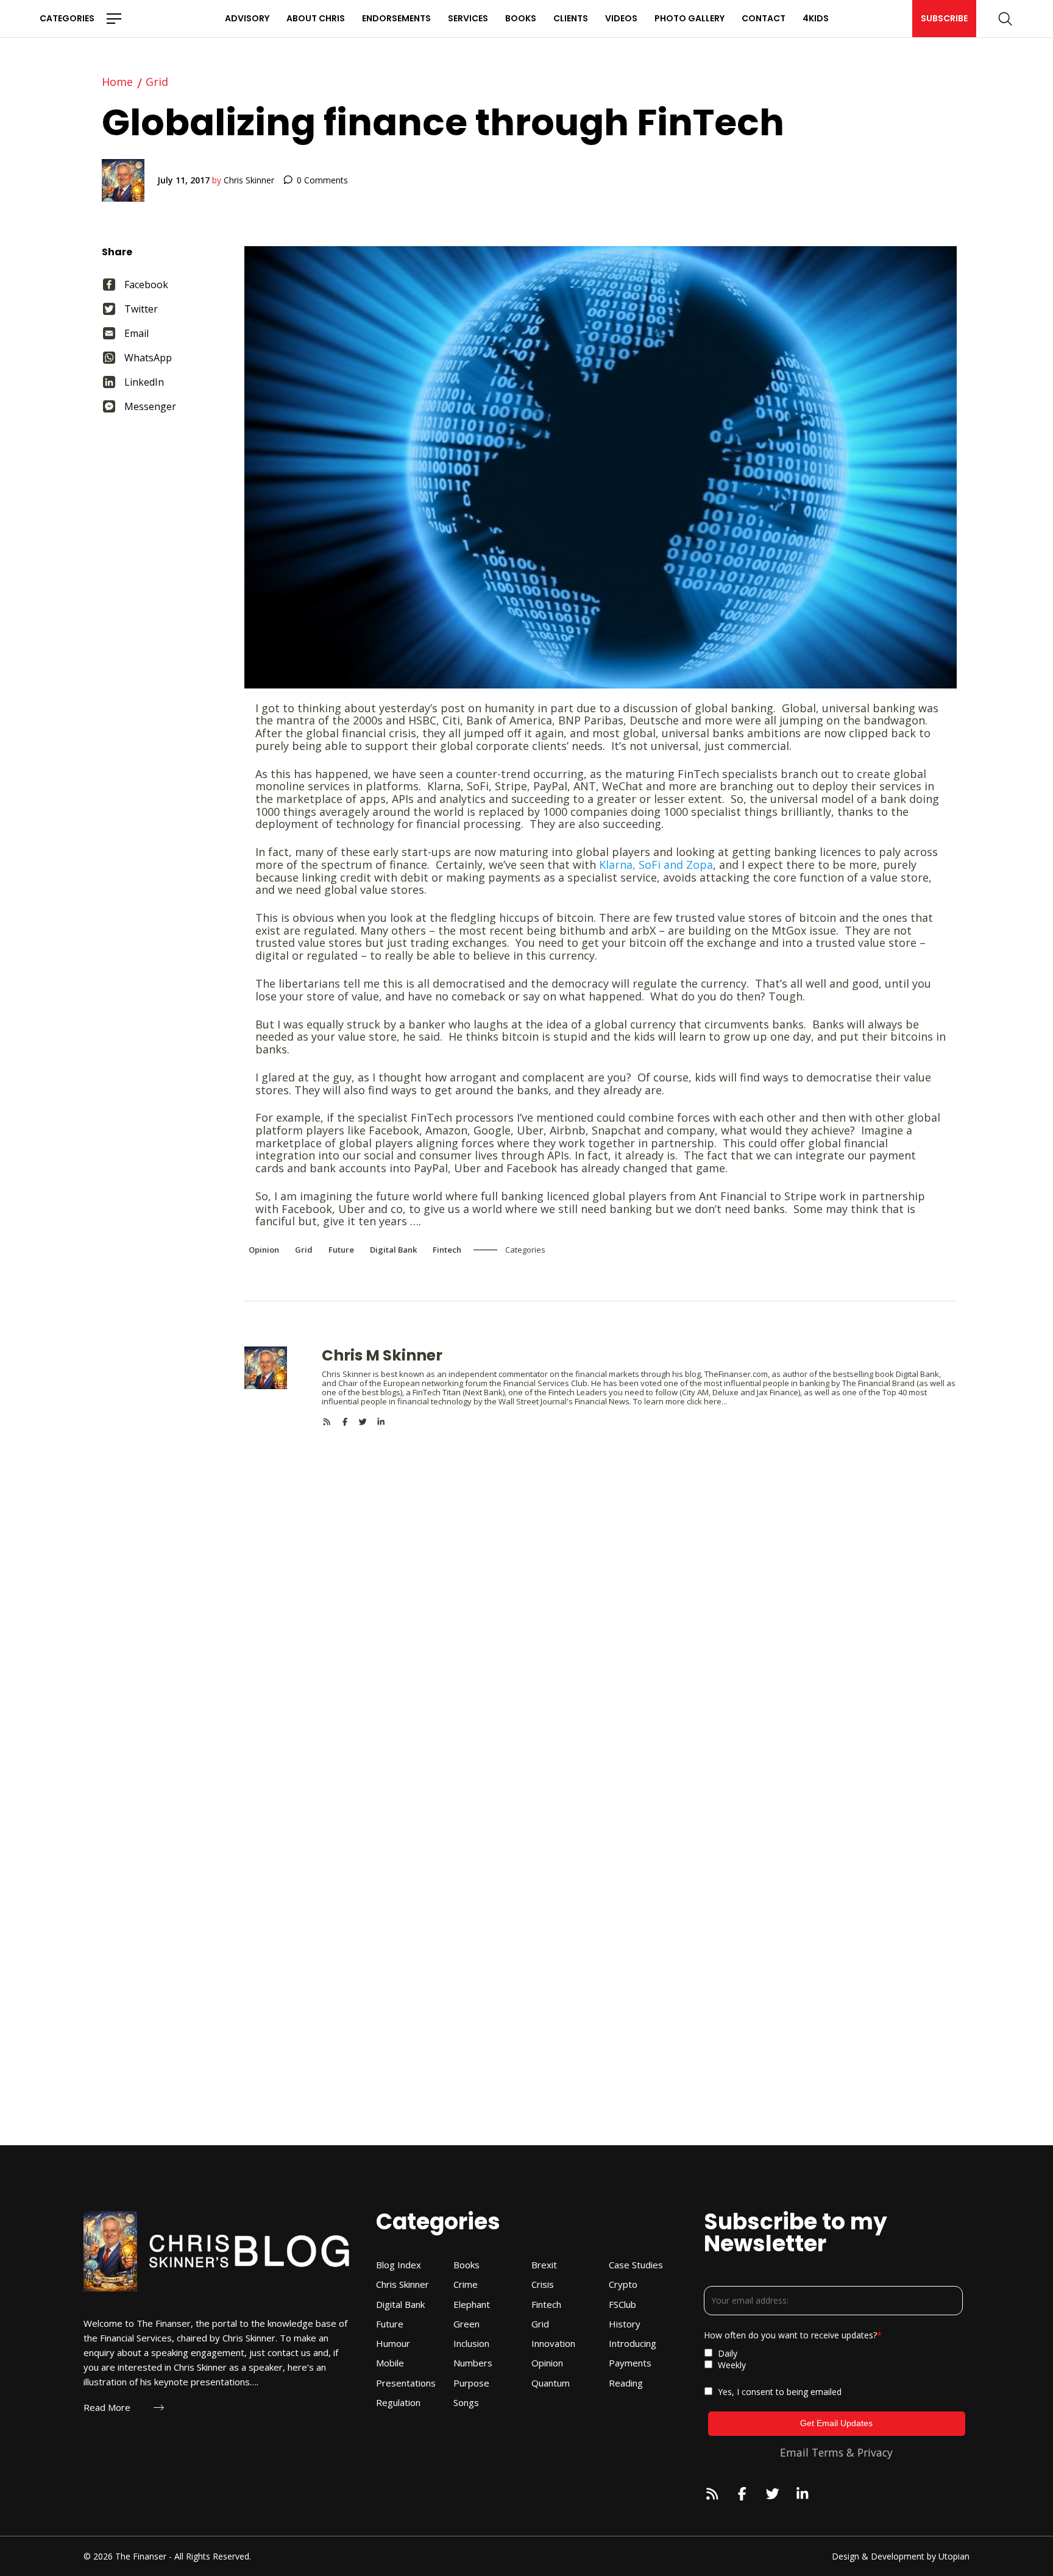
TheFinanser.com (736, 1374)
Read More (107, 2408)
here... (715, 1401)
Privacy (875, 2452)
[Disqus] (601, 1579)
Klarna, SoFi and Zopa (656, 865)
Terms (828, 2452)
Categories (67, 18)
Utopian (954, 2556)
